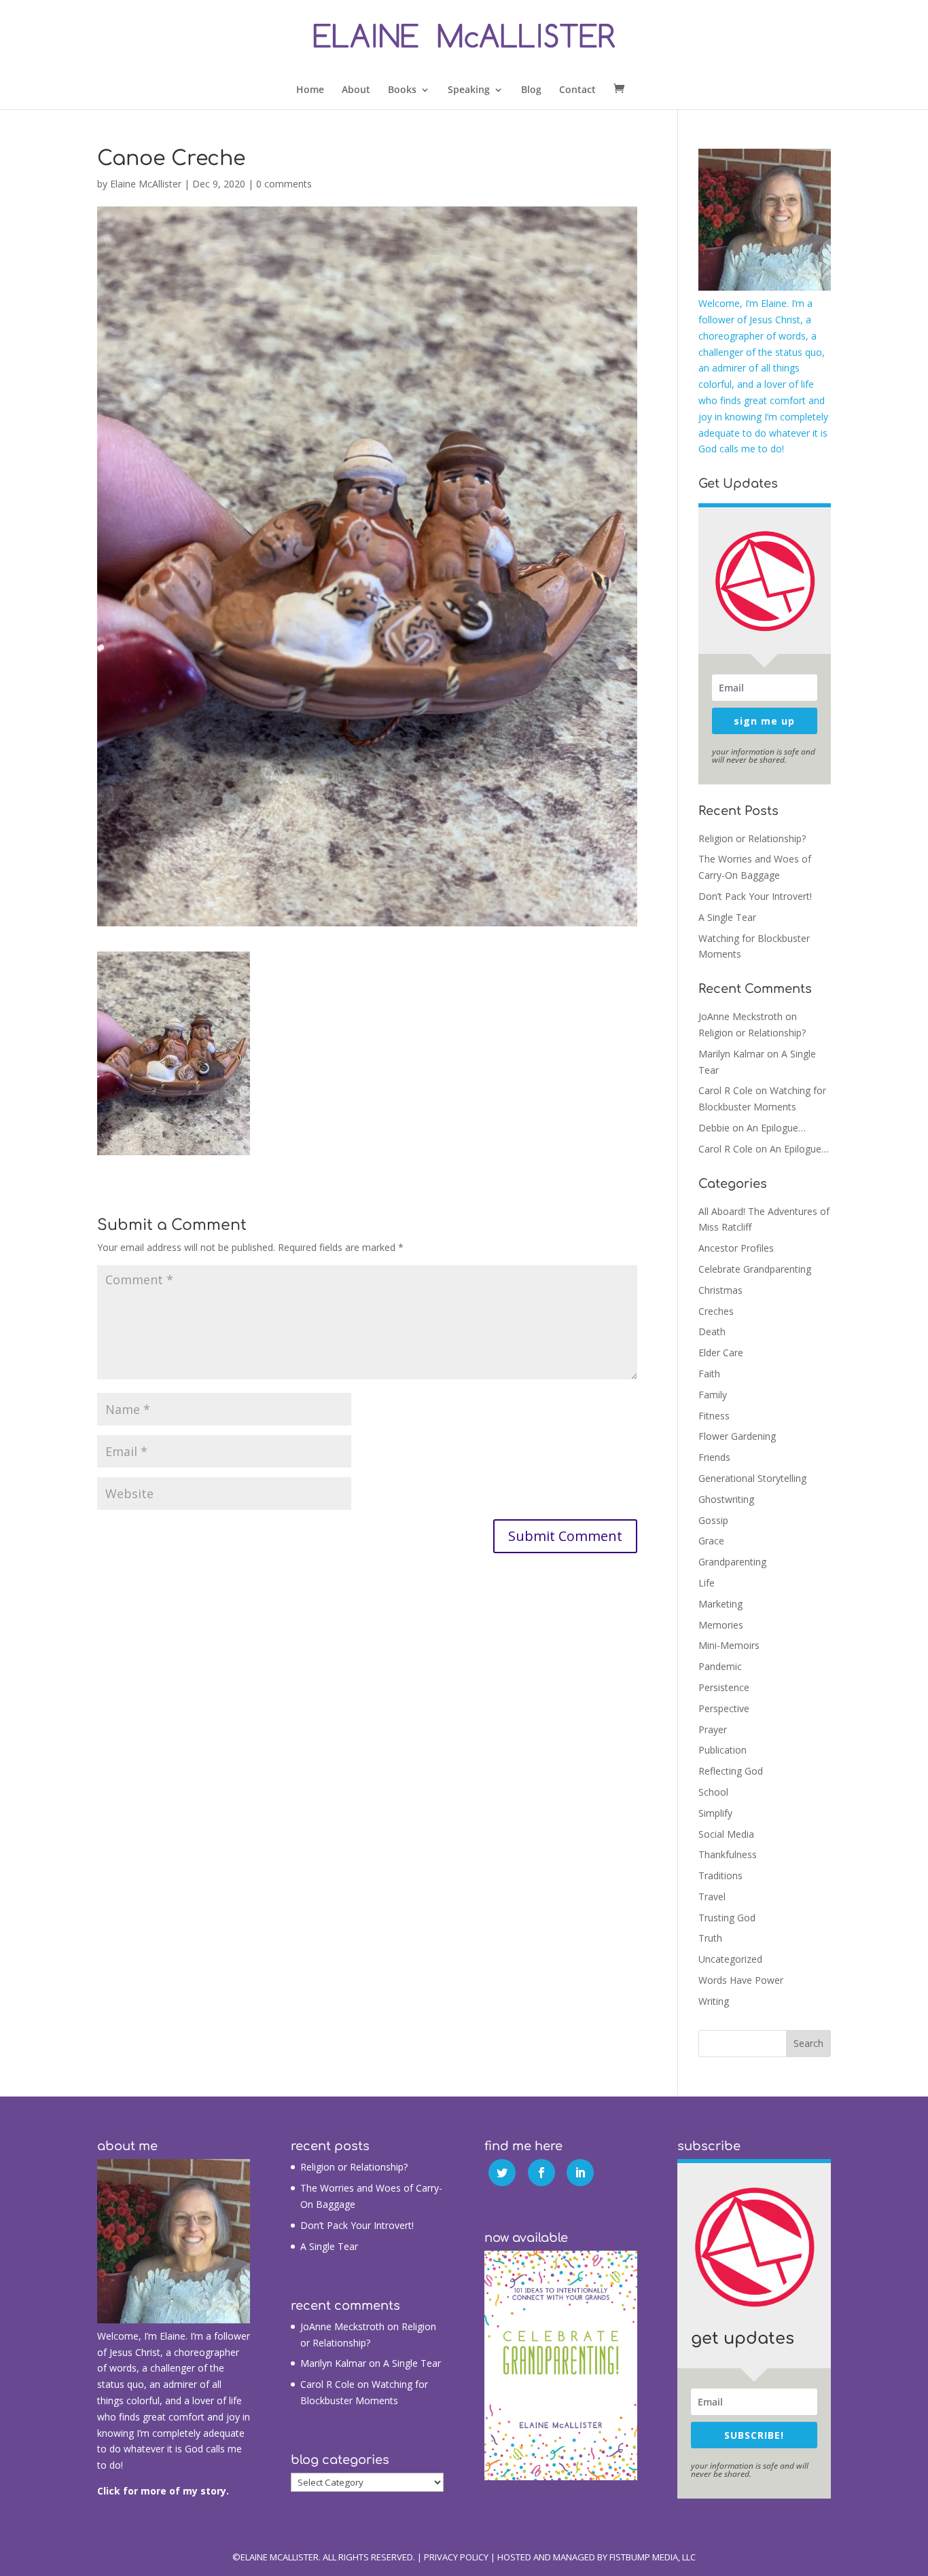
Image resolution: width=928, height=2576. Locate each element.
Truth (710, 1938)
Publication (722, 1750)
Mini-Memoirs (729, 1645)
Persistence (724, 1687)
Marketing (720, 1604)
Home (310, 90)
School (713, 1792)
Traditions (720, 1875)
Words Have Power (741, 1980)
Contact (577, 90)
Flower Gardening (737, 1436)
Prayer (713, 1729)
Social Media (726, 1834)
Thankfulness (728, 1854)
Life (707, 1583)
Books (402, 90)
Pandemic (720, 1666)
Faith (709, 1374)
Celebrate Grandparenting (755, 1269)
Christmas (720, 1290)
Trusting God (727, 1918)
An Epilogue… (776, 1128)
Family (713, 1395)
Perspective (724, 1708)
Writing (714, 2001)
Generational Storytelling (752, 1478)
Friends (714, 1457)
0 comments (284, 184)
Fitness (714, 1416)
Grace (711, 1541)
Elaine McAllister (146, 184)
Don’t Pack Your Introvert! (755, 896)
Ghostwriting (726, 1499)
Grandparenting (732, 1562)
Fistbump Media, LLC (653, 2557)
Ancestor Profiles (736, 1248)
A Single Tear (727, 917)
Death (712, 1331)
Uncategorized (730, 1959)
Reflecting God (731, 1771)
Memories (721, 1625)
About (356, 90)
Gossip (713, 1520)
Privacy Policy (456, 2557)
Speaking (469, 90)
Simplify (715, 1813)
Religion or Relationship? (752, 838)
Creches (716, 1311)
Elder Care (721, 1353)
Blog (531, 90)
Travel (712, 1897)
